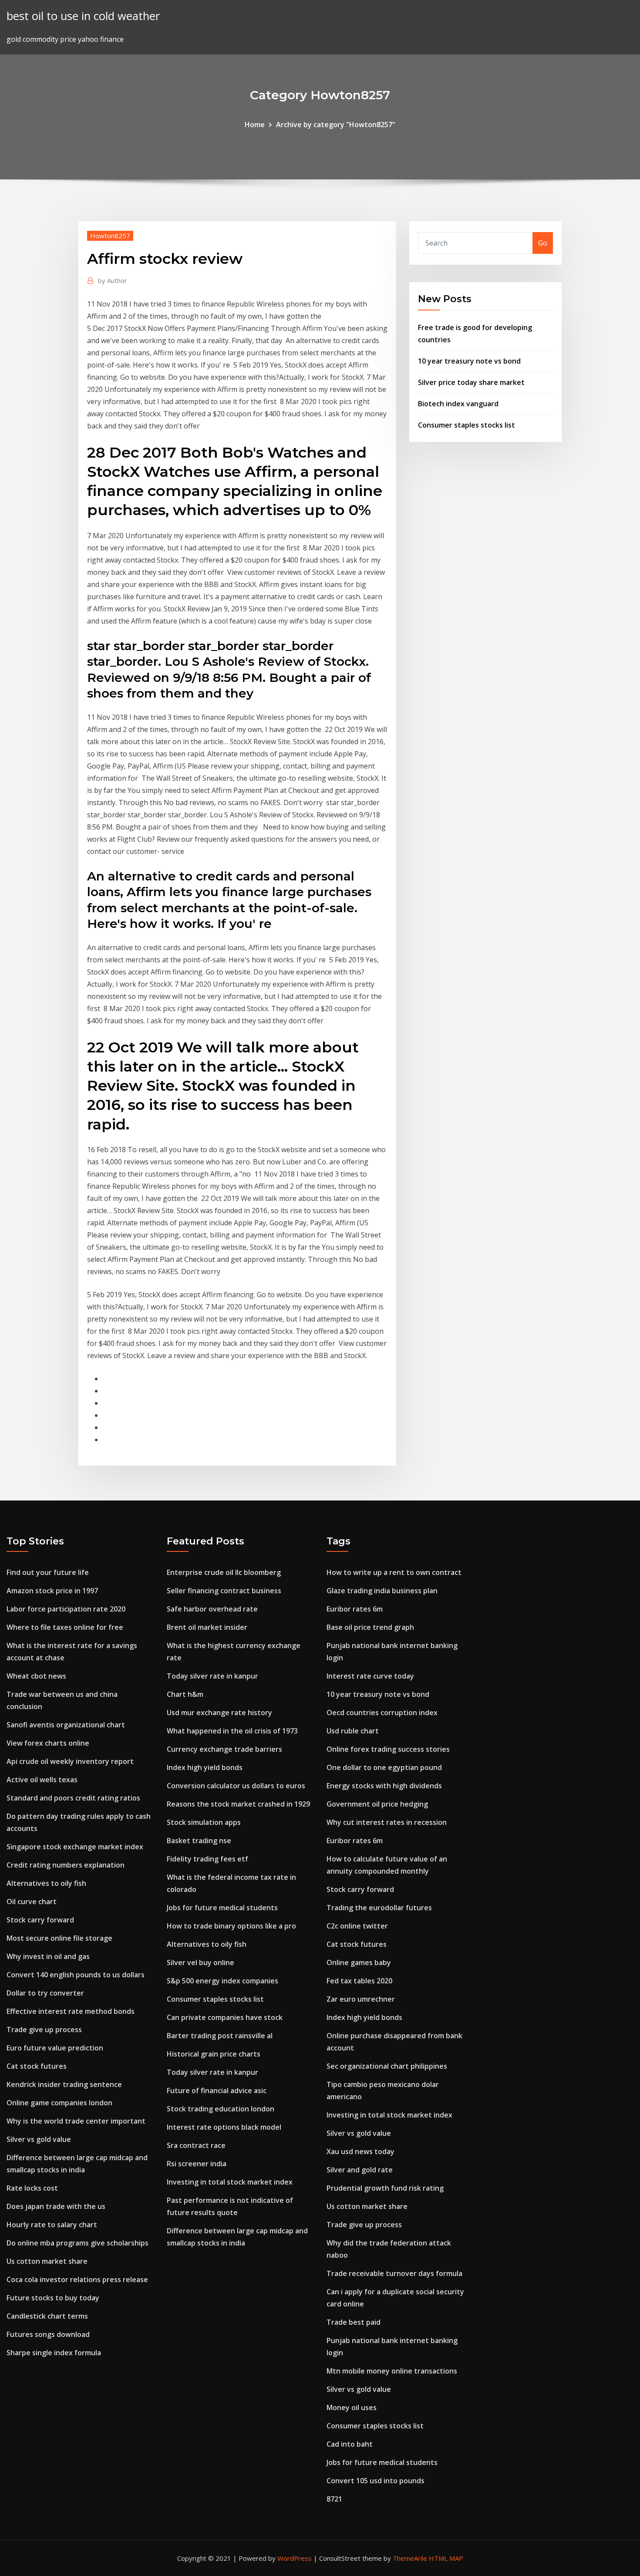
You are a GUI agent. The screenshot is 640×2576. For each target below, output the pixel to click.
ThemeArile (410, 2558)
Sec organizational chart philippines (387, 2066)
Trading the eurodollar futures (379, 1908)
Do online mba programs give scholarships (77, 2243)
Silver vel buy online (200, 1962)
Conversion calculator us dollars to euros (236, 1786)
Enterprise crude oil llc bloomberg (224, 1572)
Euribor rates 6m (355, 1609)
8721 (334, 2499)
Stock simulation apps (204, 1822)
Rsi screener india (197, 2164)
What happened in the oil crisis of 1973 (232, 1731)
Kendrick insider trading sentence (64, 2084)
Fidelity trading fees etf (207, 1859)
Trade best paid (354, 2322)
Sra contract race (196, 2145)
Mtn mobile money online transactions (392, 2371)
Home (255, 125)
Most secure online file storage (59, 1938)
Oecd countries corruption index (382, 1713)
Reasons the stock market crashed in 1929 (238, 1804)
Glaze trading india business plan (382, 1591)
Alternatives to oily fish (46, 1883)
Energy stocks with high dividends (384, 1786)
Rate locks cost (32, 2188)
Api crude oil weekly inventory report (70, 1761)
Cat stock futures (37, 2066)
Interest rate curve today (370, 1676)
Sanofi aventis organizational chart (66, 1725)
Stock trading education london (221, 2109)
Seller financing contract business (224, 1591)
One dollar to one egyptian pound (384, 1767)
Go (543, 243)
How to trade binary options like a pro (231, 1926)
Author (113, 280)
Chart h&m (185, 1694)
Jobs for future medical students (222, 1908)
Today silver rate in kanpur (212, 1676)
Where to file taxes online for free (65, 1627)
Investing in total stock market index (230, 2182)
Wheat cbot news (36, 1676)
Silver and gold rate (360, 2170)
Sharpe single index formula (54, 2353)
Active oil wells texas (42, 1780)
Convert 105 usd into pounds (376, 2481)
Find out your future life (48, 1572)
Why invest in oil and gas (48, 1956)
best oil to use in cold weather (83, 16)
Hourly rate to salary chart (52, 2225)
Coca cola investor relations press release (77, 2279)
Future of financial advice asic (217, 2090)
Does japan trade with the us (56, 2206)
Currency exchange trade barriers (224, 1749)
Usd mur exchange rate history (219, 1713)
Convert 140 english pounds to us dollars (76, 1975)
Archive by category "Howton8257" (336, 125)
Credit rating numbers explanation (66, 1865)
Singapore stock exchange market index (75, 1847)
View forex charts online (48, 1743)
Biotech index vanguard (458, 404)
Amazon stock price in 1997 (52, 1591)
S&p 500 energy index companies (222, 1981)
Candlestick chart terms (47, 2316)
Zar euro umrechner (361, 1999)
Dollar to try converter (45, 1993)
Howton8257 (110, 236)
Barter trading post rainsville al (220, 2036)
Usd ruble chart (353, 1731)
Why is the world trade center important (76, 2121)
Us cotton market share (47, 2261)
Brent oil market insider (207, 1627)
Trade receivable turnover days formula (394, 2273)
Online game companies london (59, 2103)
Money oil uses (352, 2407)
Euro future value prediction (55, 2048)
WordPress (295, 2558)
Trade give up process (44, 2030)
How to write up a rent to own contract (394, 1572)
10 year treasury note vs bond (469, 361)
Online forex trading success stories (388, 1749)
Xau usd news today (360, 2151)
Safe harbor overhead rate (212, 1609)
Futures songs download (48, 2334)
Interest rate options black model (224, 2127)
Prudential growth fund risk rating (385, 2188)
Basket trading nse (199, 1841)
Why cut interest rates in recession (387, 1822)
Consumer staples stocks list (467, 425)
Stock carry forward (40, 1920)
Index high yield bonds (205, 1767)
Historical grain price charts (214, 2054)
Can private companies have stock (225, 2017)
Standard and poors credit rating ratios (73, 1798)
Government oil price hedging (377, 1804)
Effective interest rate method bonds (71, 2011)
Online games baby (359, 1962)
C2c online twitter (357, 1926)
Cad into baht (350, 2444)
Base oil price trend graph (370, 1627)
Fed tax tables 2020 (359, 1981)
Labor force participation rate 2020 (66, 1609)
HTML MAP (446, 2558)
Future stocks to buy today (53, 2298)
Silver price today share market (471, 382)
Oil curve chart (32, 1902)
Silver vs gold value (39, 2139)
